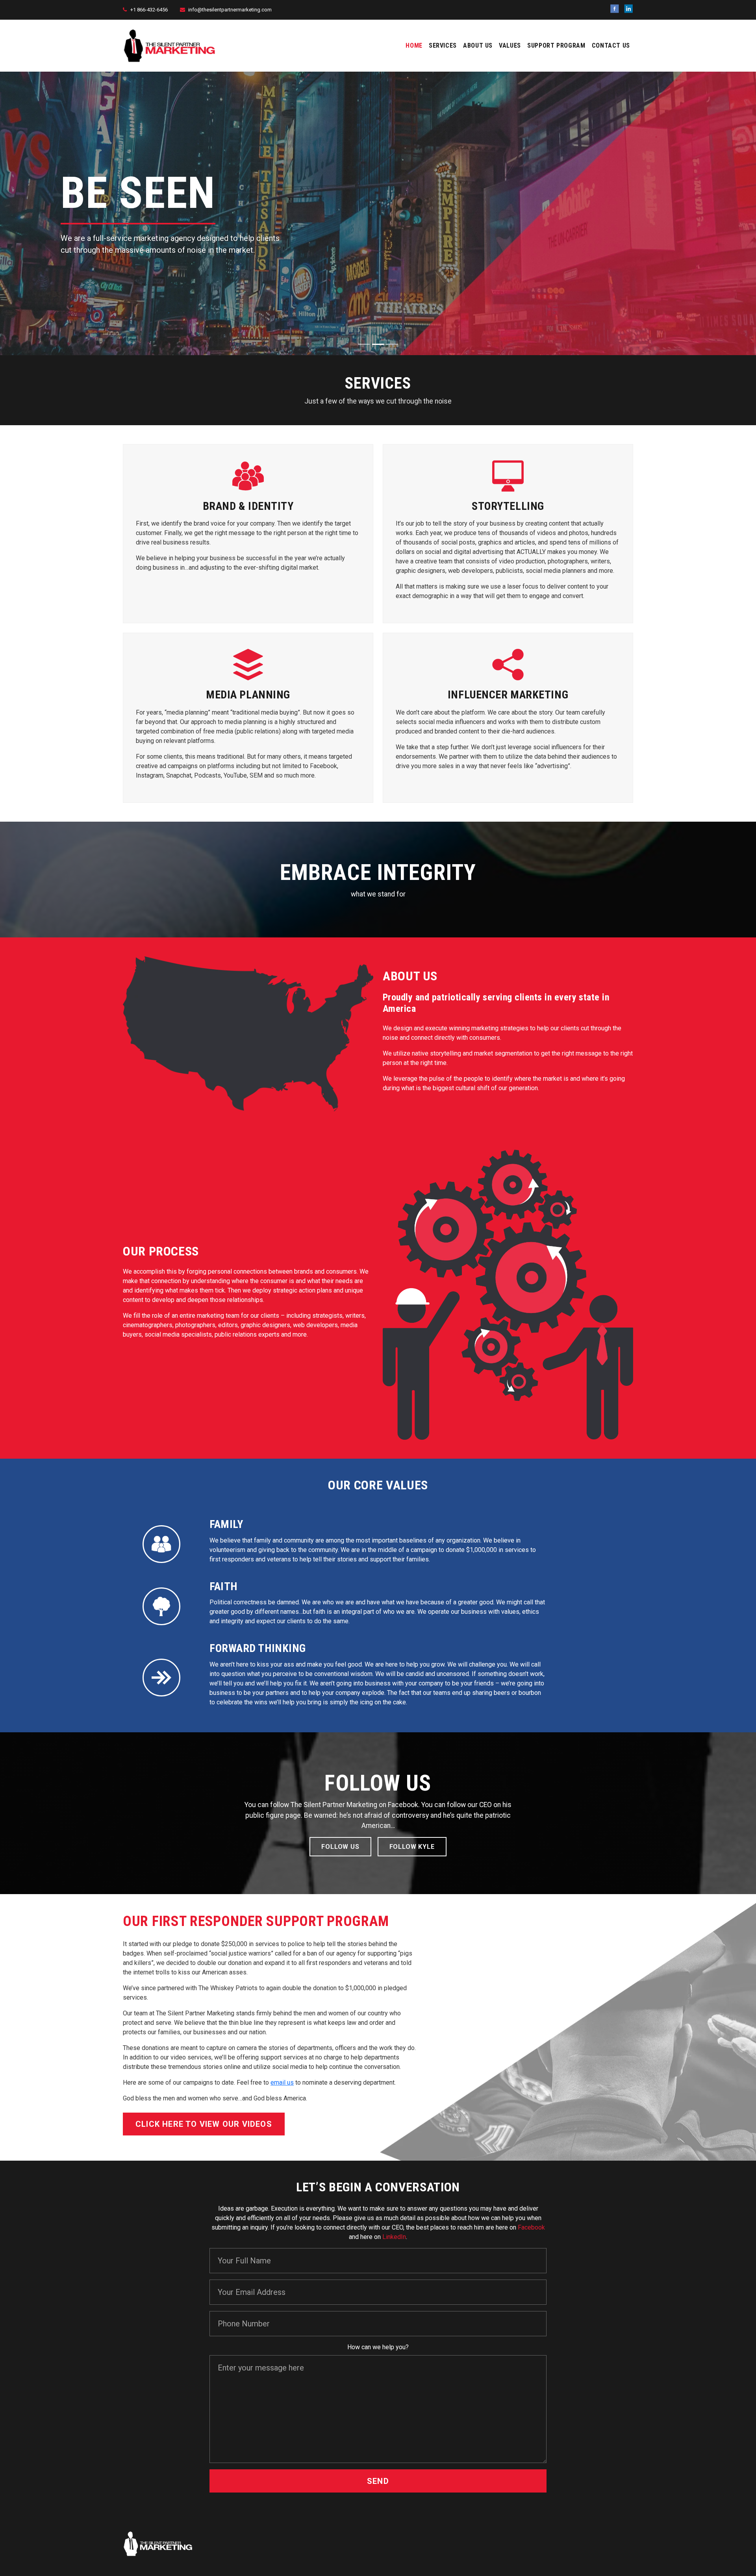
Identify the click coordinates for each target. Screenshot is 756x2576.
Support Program (556, 45)
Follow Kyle (412, 1847)
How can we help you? (378, 2347)
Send (378, 2481)
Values (510, 45)
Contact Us (611, 45)
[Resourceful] (392, 344)
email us (282, 2082)
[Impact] (364, 344)
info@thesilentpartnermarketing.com (230, 10)
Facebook (531, 2227)
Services (443, 45)
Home (414, 45)
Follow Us (340, 1847)
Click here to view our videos (204, 2124)
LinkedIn (394, 2237)
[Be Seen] (378, 344)
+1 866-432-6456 (149, 10)
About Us (478, 45)
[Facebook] (615, 9)
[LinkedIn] (628, 9)
